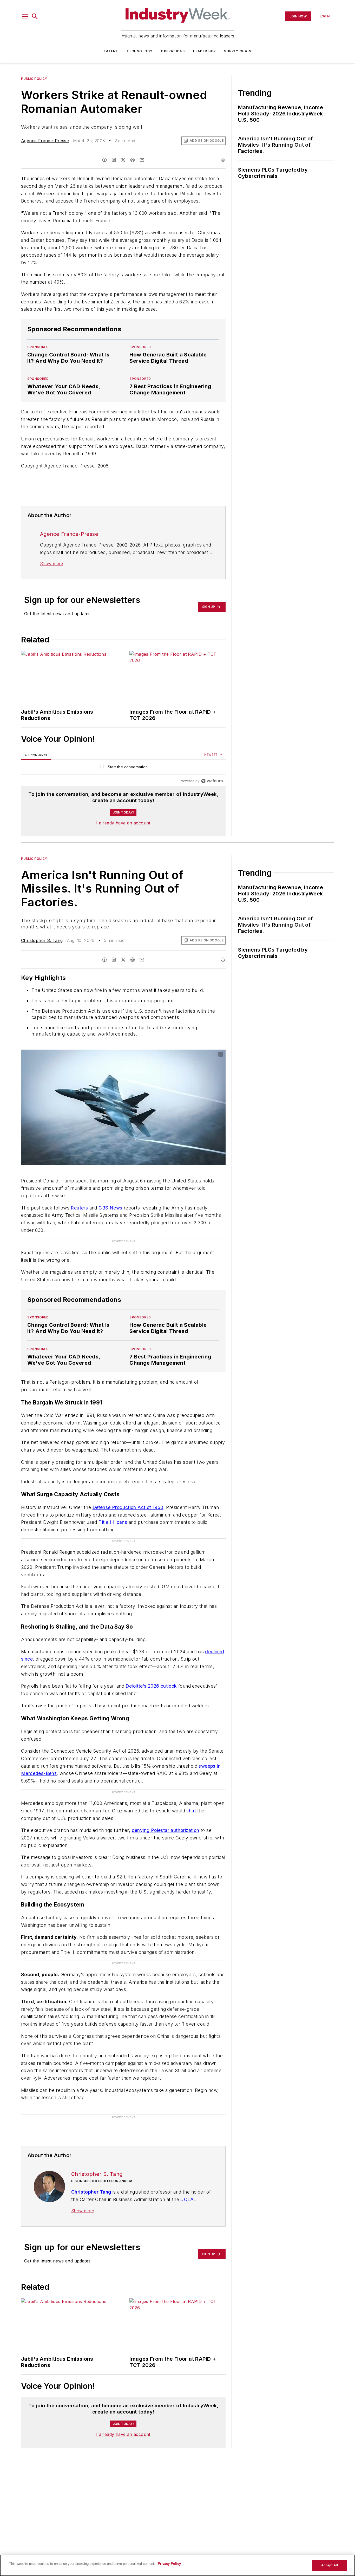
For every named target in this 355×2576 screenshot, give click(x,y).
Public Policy (34, 79)
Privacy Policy (169, 2564)
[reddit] (133, 160)
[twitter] (123, 160)
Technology (140, 51)
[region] (123, 768)
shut (191, 1811)
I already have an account (123, 823)
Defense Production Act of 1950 (128, 1507)
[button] (25, 16)
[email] (142, 160)
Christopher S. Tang (42, 940)
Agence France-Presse (45, 141)
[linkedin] (114, 160)
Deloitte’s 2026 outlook (151, 1686)
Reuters (79, 1208)
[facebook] (104, 160)
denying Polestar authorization (166, 1830)
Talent (111, 51)
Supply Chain (238, 51)
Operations (173, 51)
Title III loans (113, 1522)
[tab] (36, 755)
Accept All (330, 2565)
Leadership (204, 51)
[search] (35, 16)
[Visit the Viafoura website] (212, 781)
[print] (223, 160)
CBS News (110, 1208)
